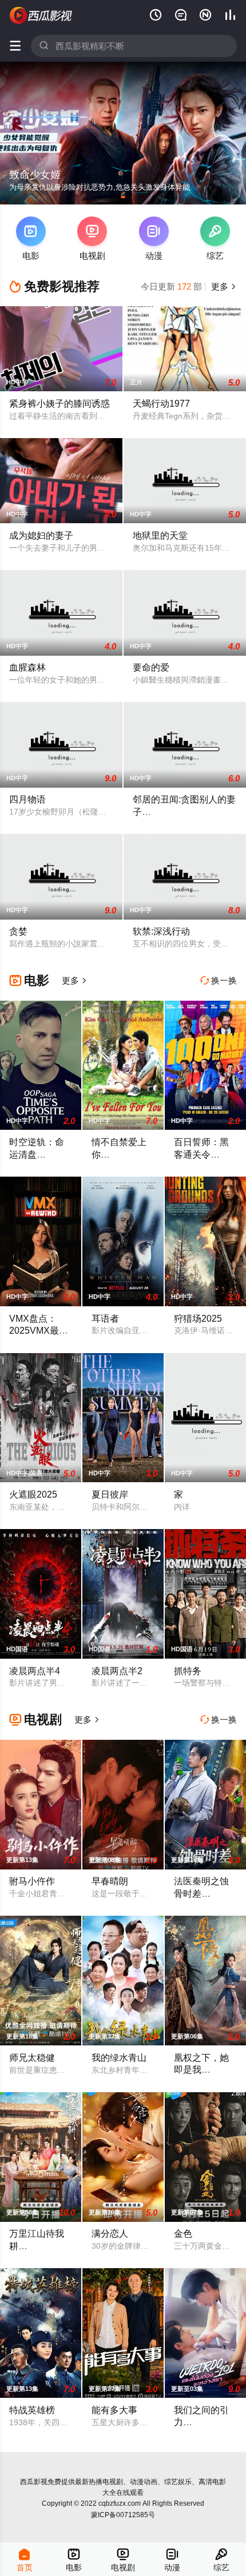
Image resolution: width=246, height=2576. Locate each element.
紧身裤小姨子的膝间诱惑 (59, 403)
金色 (183, 2233)
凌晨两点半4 (35, 1671)
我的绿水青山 (119, 2057)
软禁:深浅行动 (161, 931)
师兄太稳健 (32, 2057)
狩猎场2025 (198, 1318)
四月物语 (27, 799)
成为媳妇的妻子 (41, 535)
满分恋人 (110, 2233)
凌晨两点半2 (117, 1671)
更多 (223, 286)
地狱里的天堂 (160, 535)
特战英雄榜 (32, 2410)
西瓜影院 (41, 15)
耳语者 (105, 1318)
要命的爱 (151, 667)
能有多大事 (114, 2410)
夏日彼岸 (110, 1494)
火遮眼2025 (33, 1494)
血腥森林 (27, 667)
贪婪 (18, 931)
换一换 (219, 980)
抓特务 (188, 1671)
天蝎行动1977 (161, 403)
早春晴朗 (110, 1881)
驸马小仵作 (32, 1881)
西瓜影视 (34, 2482)
